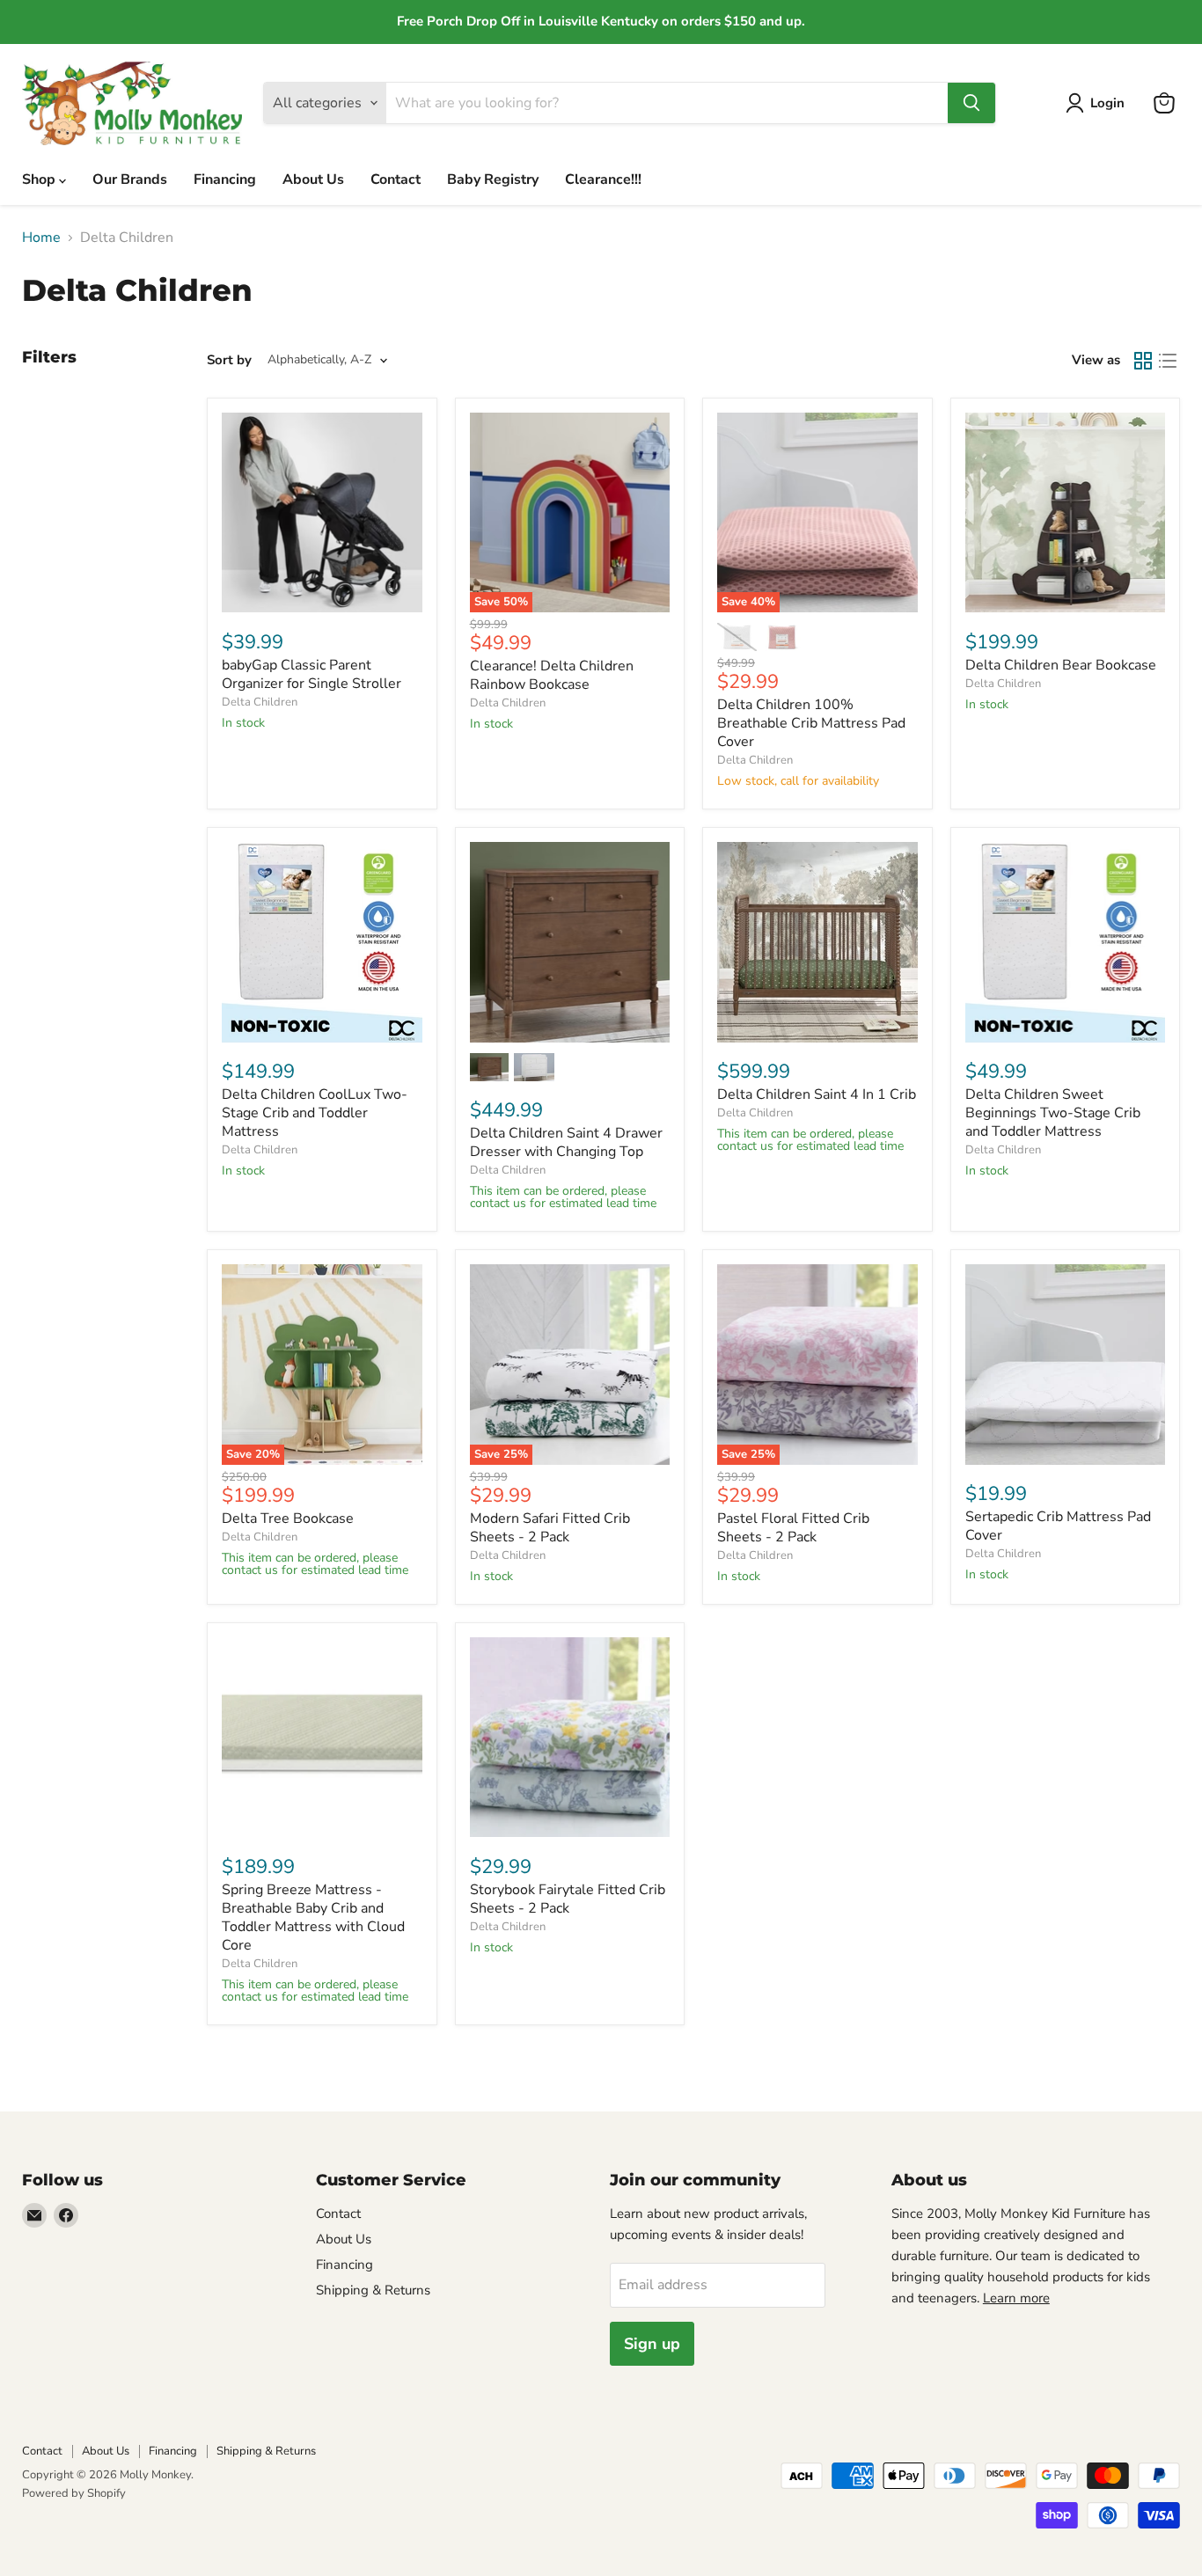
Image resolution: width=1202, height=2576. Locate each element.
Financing (225, 179)
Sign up (652, 2344)
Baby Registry (493, 179)
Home (41, 238)
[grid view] (1143, 361)
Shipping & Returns (373, 2290)
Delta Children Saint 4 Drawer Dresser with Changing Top (566, 1142)
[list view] (1168, 361)
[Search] (971, 103)
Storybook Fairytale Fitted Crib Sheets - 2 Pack (568, 1899)
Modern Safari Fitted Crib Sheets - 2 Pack (550, 1528)
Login (1107, 103)
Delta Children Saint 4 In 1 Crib (817, 1094)
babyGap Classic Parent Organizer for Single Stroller (311, 674)
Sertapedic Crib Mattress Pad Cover (1058, 1526)
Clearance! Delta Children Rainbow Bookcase (552, 675)
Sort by (229, 360)
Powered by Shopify (74, 2493)
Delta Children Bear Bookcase (1061, 665)
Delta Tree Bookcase (288, 1519)
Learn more (1016, 2298)
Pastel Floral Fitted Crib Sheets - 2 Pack (793, 1528)
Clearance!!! (603, 179)
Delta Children (260, 702)
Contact (396, 179)
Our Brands (130, 179)
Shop (40, 179)
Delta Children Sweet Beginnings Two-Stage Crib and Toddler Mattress (1053, 1113)
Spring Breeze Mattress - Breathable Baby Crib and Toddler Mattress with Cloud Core (313, 1917)
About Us (313, 179)
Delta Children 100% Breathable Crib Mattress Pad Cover (811, 723)
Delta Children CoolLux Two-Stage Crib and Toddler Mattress (315, 1113)
